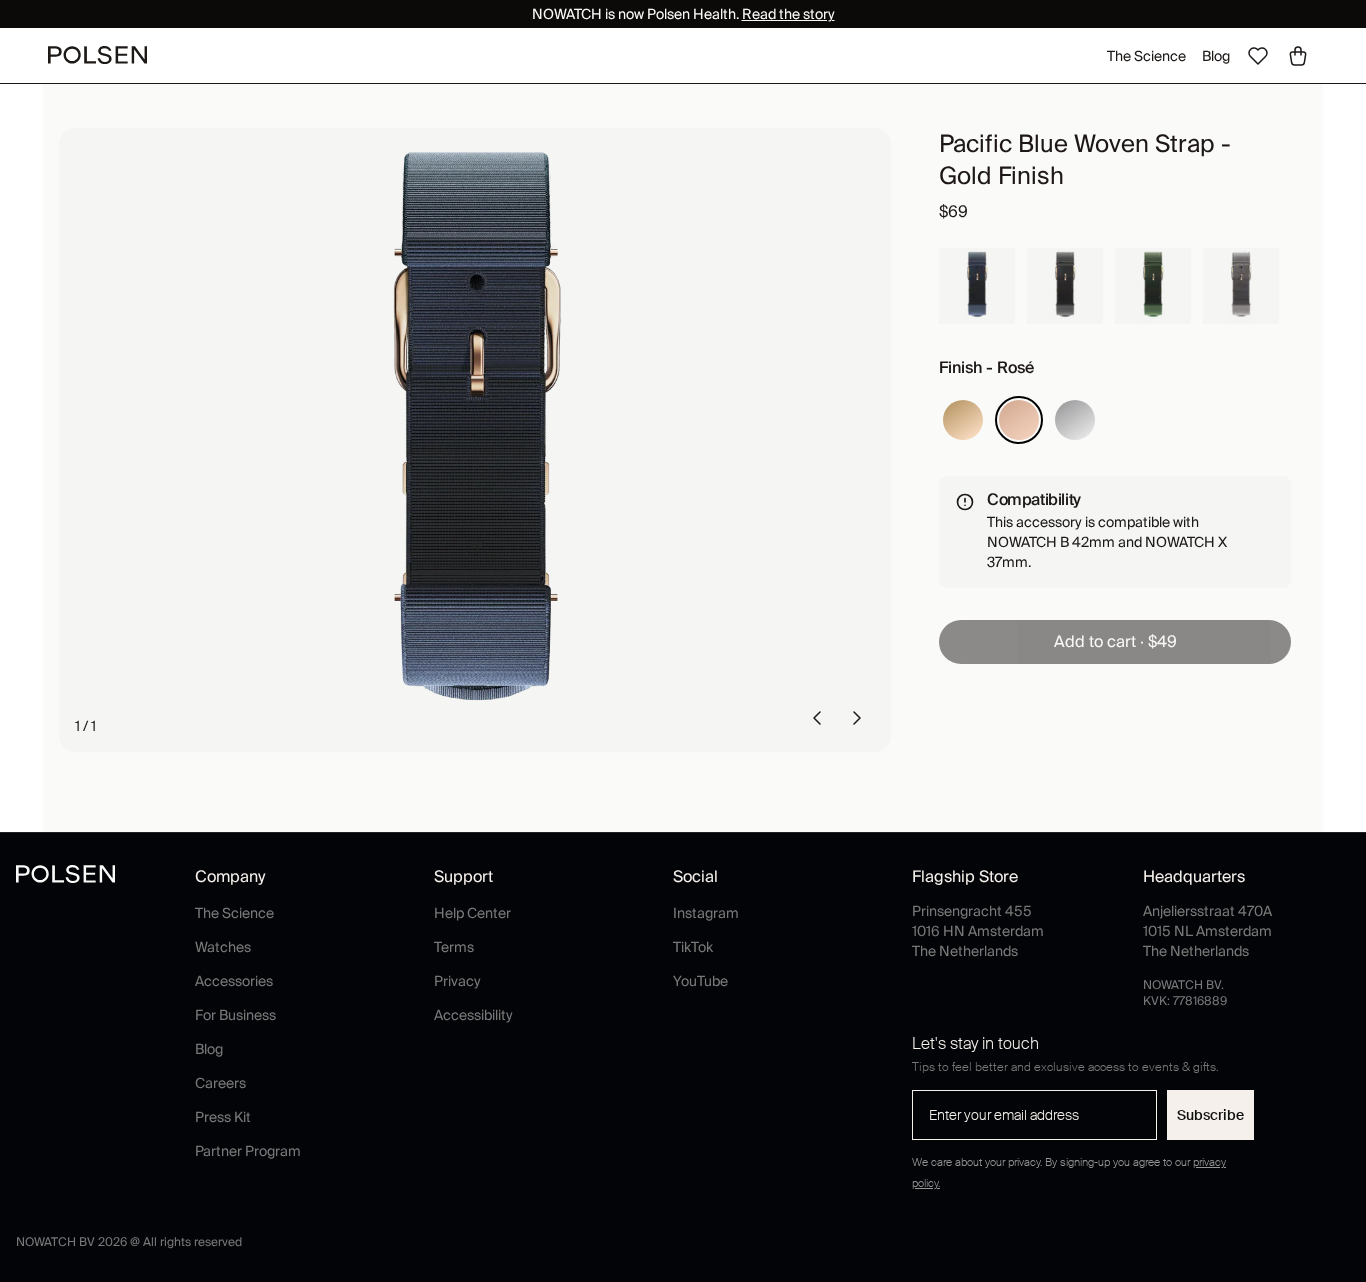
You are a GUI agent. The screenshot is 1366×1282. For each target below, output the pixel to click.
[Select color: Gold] (963, 420)
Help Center (472, 913)
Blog (1216, 56)
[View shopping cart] (1298, 56)
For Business (235, 1015)
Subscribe (1210, 1115)
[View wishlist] (1258, 56)
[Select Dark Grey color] (1065, 286)
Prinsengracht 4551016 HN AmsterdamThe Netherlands (978, 931)
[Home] (97, 55)
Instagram (706, 913)
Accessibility (473, 1015)
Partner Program (248, 1151)
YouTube (700, 981)
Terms (454, 947)
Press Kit (223, 1117)
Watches (223, 947)
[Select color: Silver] (1075, 420)
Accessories (234, 981)
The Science (1146, 56)
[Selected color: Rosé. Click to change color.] (1019, 420)
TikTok (693, 947)
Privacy (457, 981)
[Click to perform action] (817, 718)
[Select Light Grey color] (1241, 286)
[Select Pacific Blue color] (977, 286)
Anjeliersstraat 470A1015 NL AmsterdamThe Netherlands (1207, 931)
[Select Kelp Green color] (1153, 286)
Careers (220, 1083)
